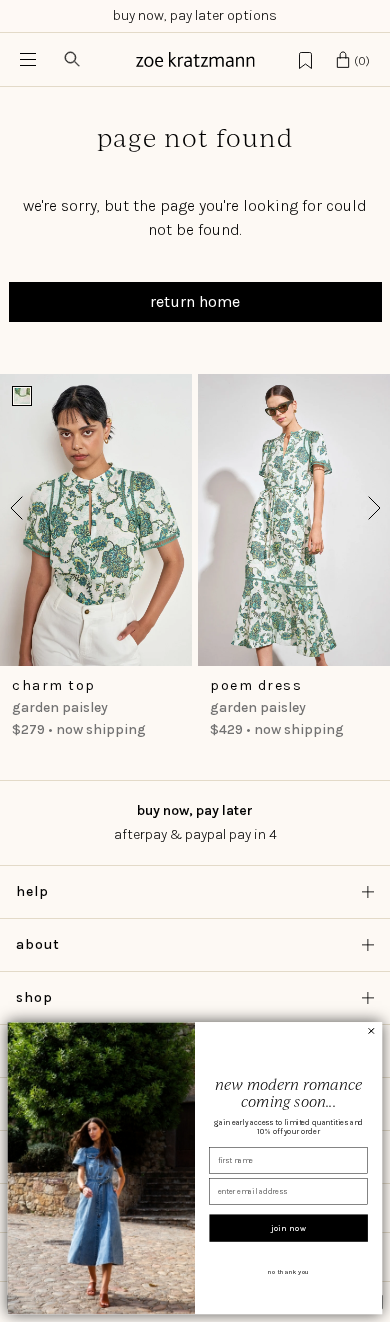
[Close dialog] (371, 1031)
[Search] (72, 59)
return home (195, 301)
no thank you (288, 1272)
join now (289, 1228)
